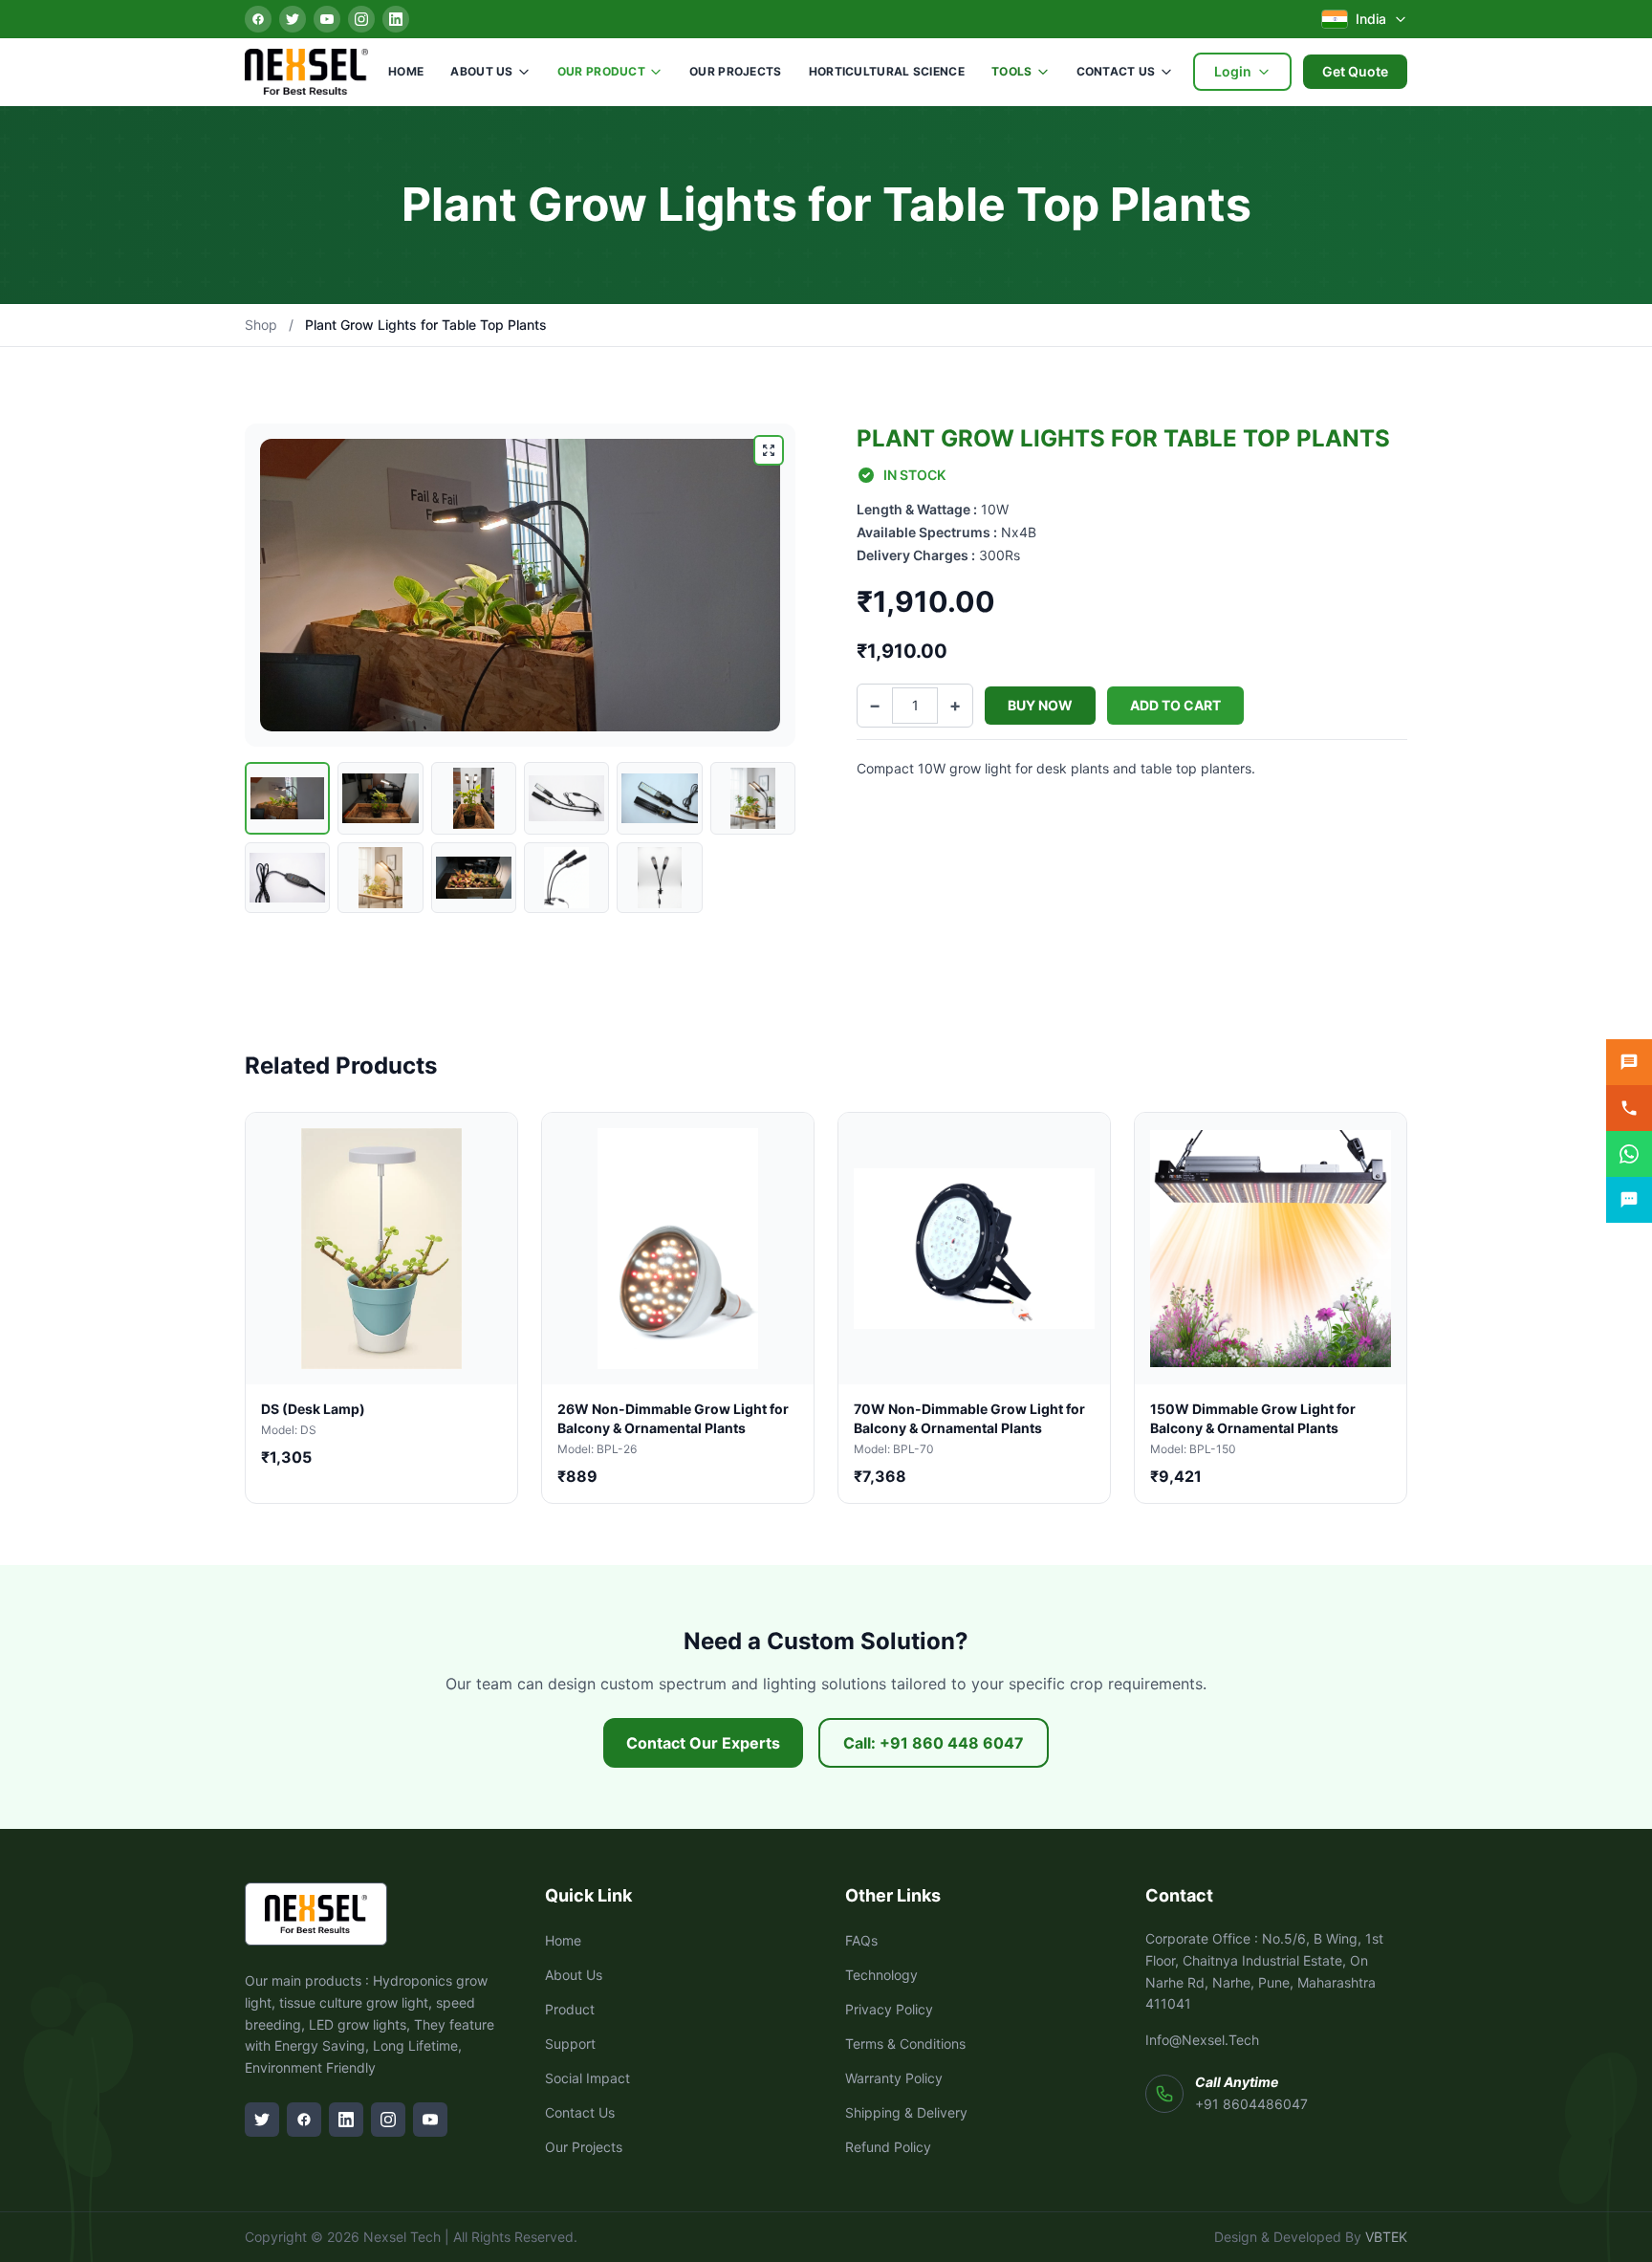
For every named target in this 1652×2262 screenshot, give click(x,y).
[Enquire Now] (1629, 1062)
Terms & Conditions (905, 2044)
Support (570, 2044)
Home (406, 71)
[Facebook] (258, 19)
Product (570, 2009)
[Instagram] (361, 19)
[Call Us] (1629, 1108)
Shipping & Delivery (906, 2112)
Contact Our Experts (703, 1743)
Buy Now (1040, 705)
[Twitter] (293, 19)
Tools (1012, 71)
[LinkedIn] (396, 19)
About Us (481, 71)
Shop (261, 325)
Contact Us (1116, 71)
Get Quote (1355, 71)
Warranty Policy (894, 2078)
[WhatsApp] (1629, 1154)
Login (1233, 71)
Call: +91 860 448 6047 (934, 1743)
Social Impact (587, 2078)
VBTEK (1386, 2237)
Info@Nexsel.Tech (1202, 2040)
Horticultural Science (887, 71)
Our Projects (736, 71)
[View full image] (769, 450)
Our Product (601, 71)
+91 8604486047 (1251, 2104)
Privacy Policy (889, 2009)
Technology (881, 1975)
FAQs (861, 1940)
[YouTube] (327, 19)
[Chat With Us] (1629, 1200)
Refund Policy (888, 2147)
